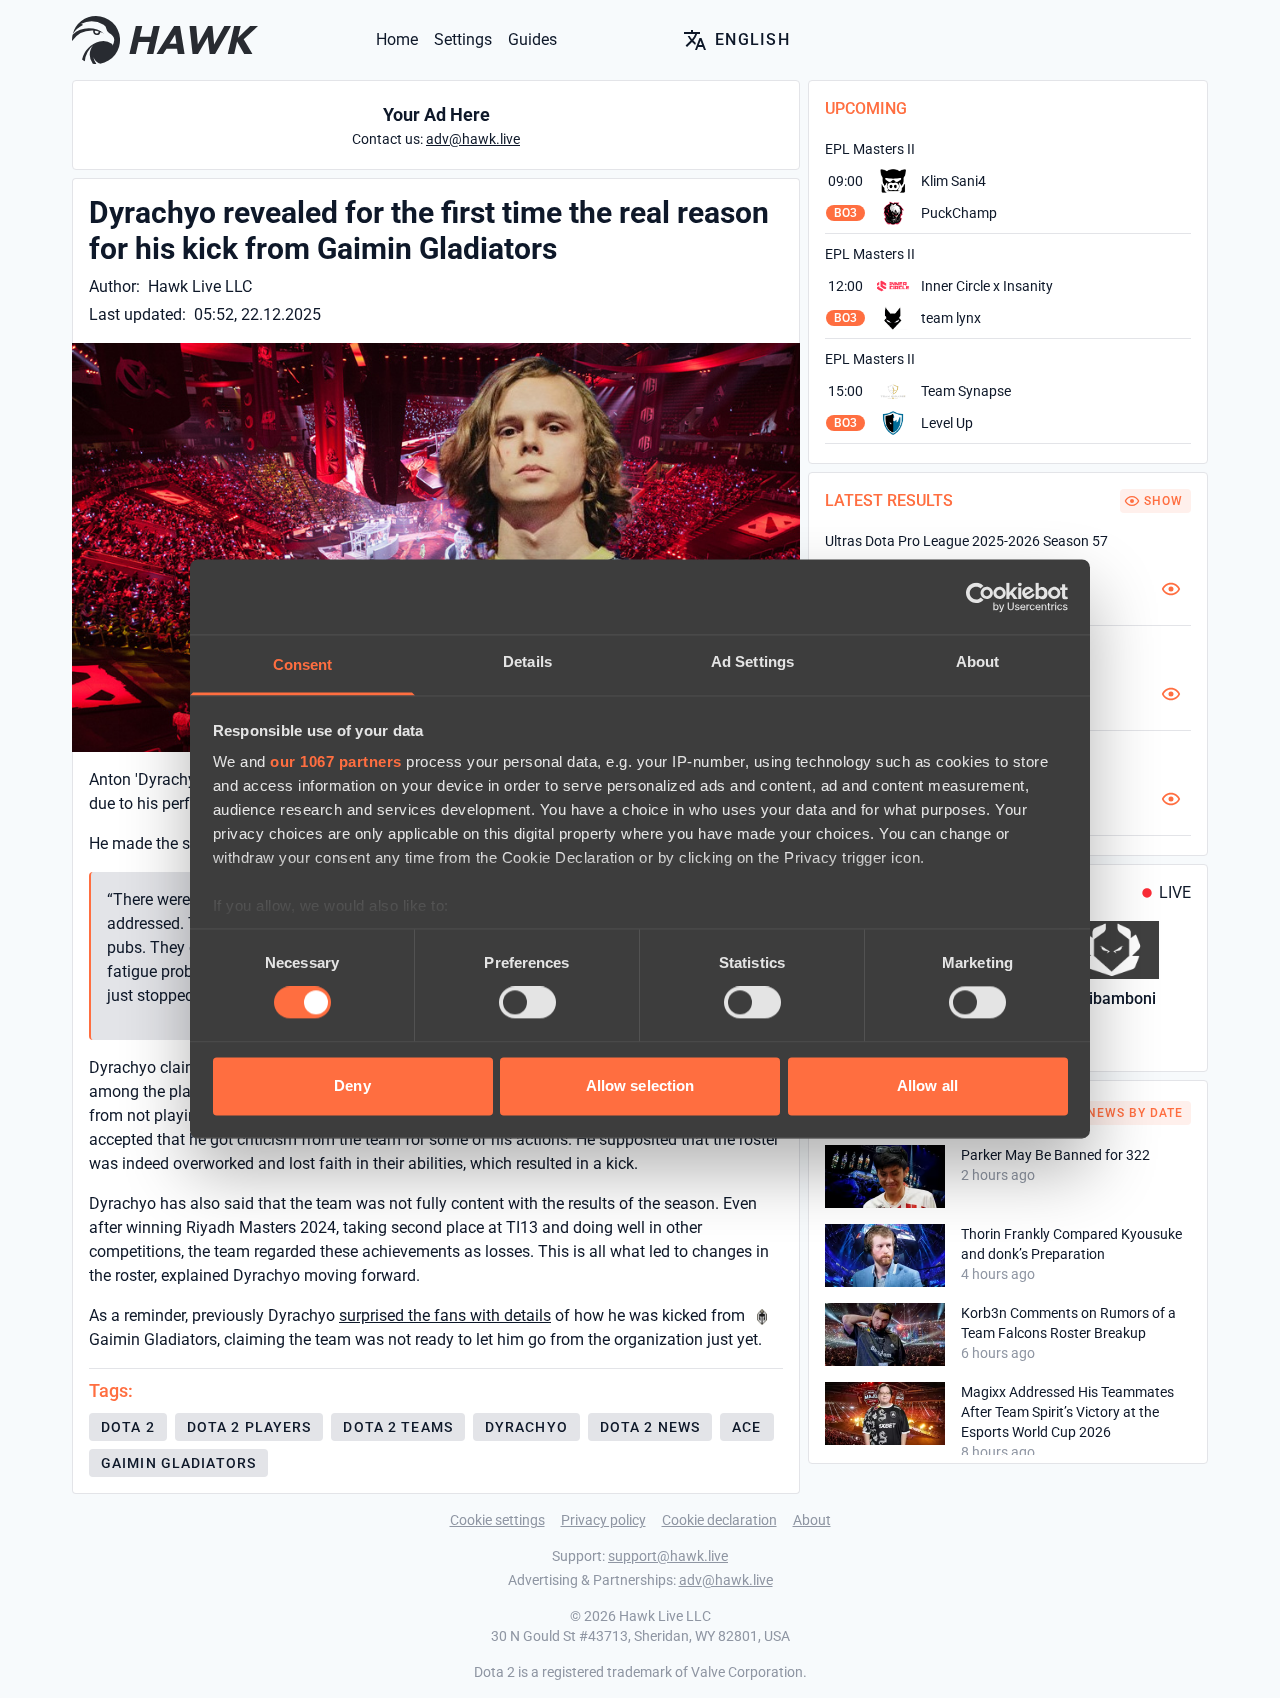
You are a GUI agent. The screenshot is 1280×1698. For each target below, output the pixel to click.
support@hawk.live (668, 1556)
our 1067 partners (336, 761)
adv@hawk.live (726, 1580)
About (812, 1520)
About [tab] (978, 661)
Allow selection (640, 1085)
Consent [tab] (303, 664)
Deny (352, 1085)
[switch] (527, 1003)
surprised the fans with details (445, 1315)
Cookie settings (497, 1520)
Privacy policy (603, 1520)
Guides (532, 39)
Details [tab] (527, 661)
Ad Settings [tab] (752, 661)
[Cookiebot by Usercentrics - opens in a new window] (980, 597)
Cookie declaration (719, 1520)
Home (397, 39)
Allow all (927, 1085)
